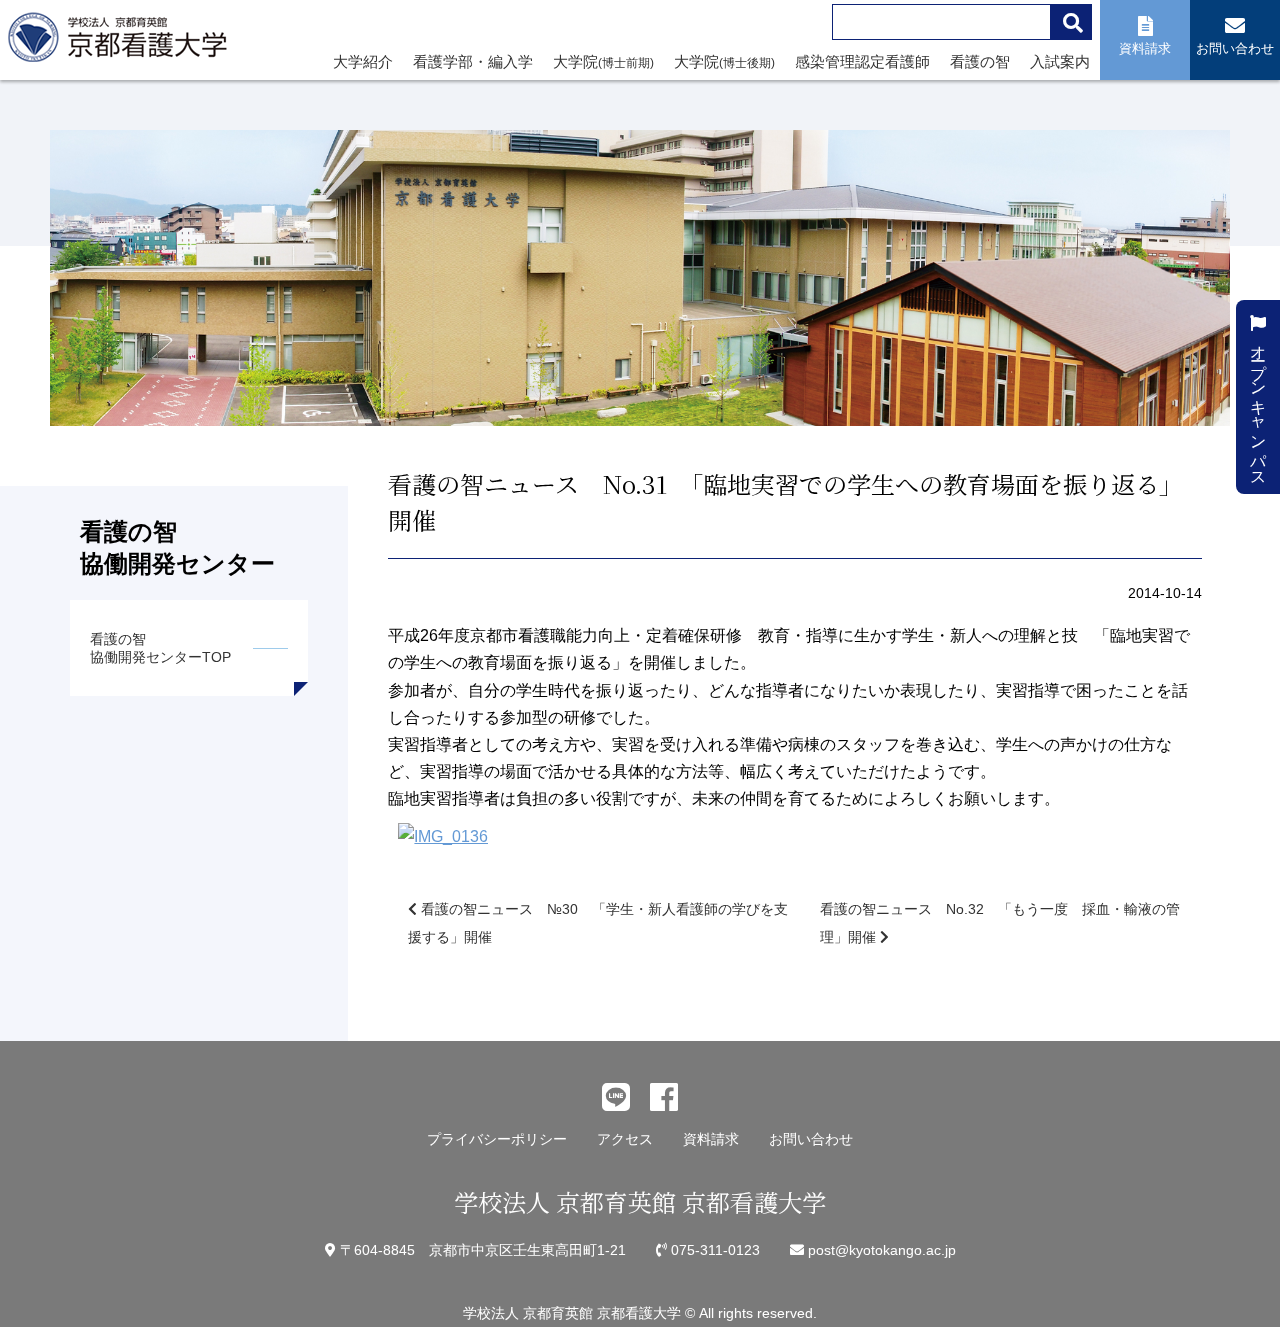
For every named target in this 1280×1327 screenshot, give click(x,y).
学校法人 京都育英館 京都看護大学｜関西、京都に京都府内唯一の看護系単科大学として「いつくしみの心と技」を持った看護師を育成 (122, 43)
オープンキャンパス (1258, 405)
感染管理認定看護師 (862, 61)
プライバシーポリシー (497, 1139)
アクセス (625, 1139)
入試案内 (1060, 61)
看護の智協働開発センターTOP (160, 648)
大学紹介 (363, 61)
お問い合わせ (811, 1139)
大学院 (603, 61)
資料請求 (711, 1139)
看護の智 (980, 61)
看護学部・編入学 (473, 61)
